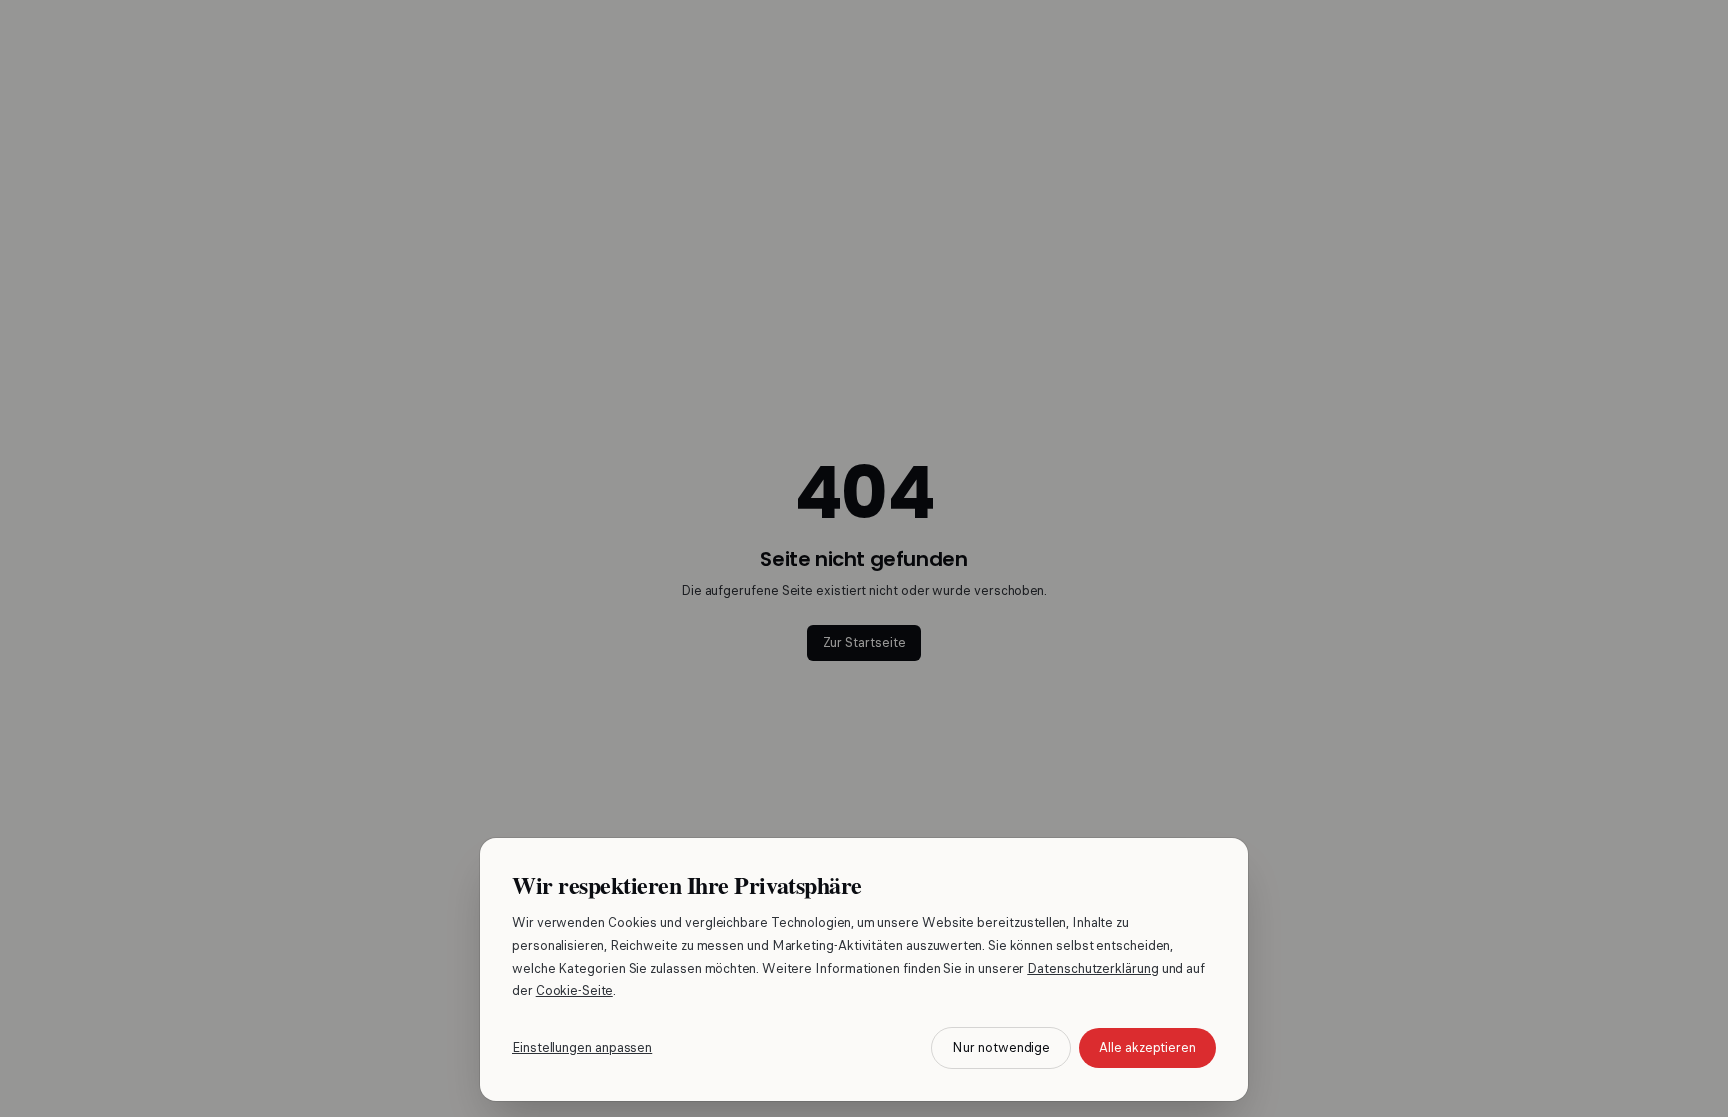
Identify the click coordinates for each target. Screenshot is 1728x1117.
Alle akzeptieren (1147, 1047)
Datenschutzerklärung (1092, 968)
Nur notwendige (1001, 1047)
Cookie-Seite (574, 990)
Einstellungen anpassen (582, 1047)
